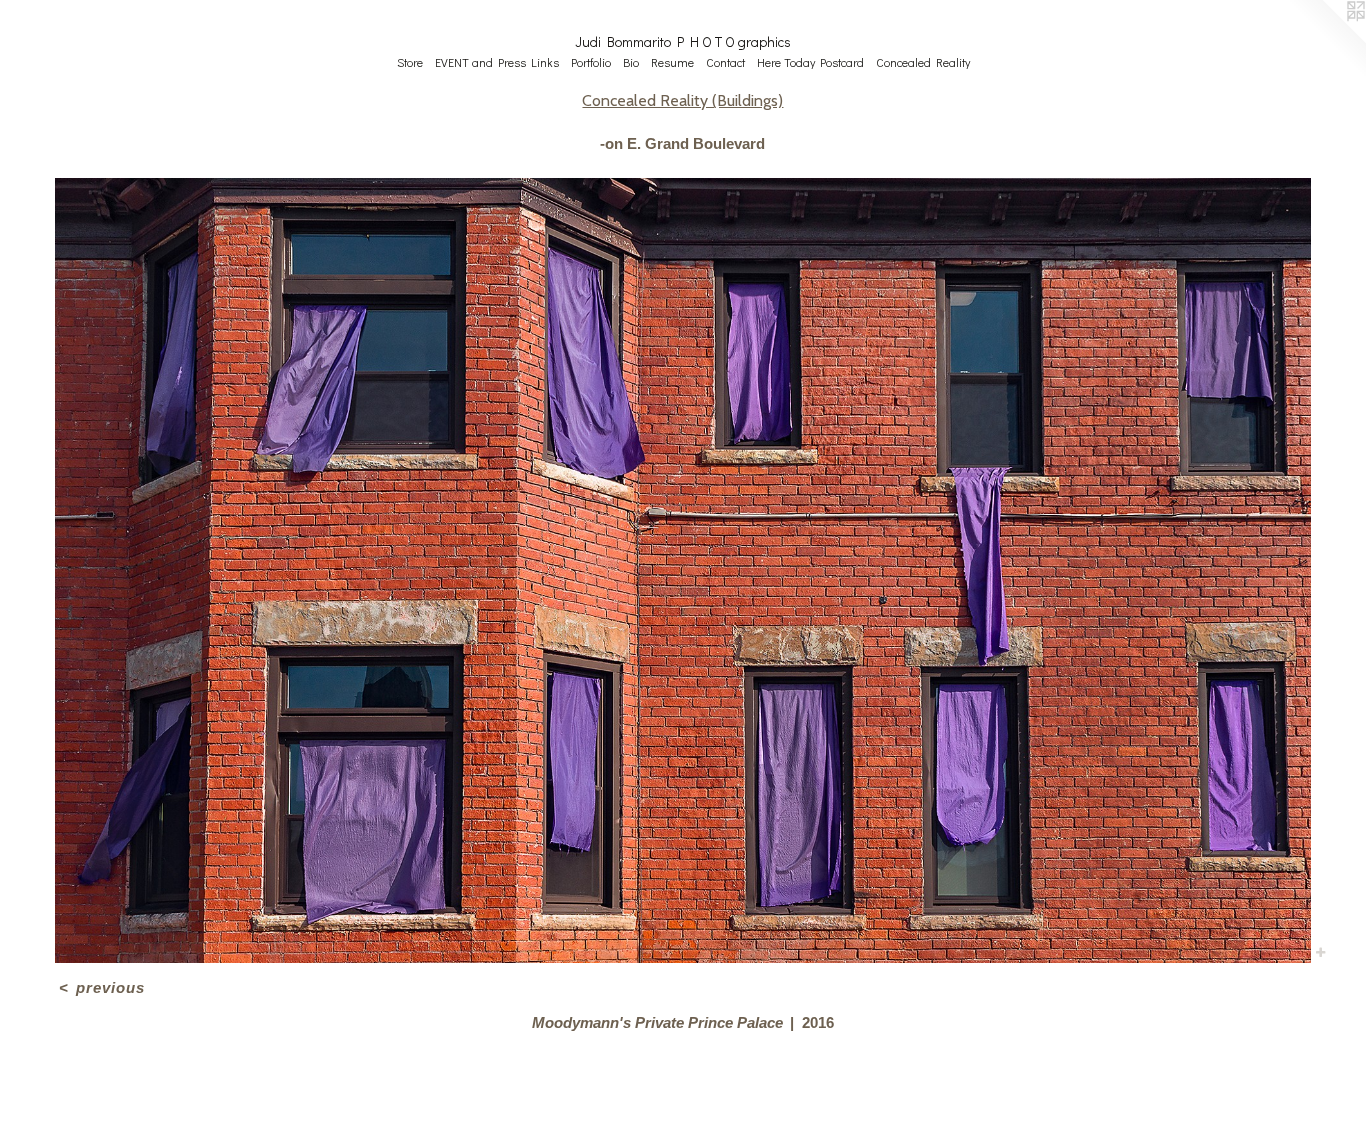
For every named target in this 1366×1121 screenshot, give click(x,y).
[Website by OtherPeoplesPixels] (1326, 40)
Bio (631, 62)
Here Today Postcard (810, 62)
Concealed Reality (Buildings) (682, 100)
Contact (725, 62)
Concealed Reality (923, 62)
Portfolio (591, 62)
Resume (672, 62)
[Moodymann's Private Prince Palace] (683, 570)
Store (410, 62)
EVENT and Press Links (497, 62)
